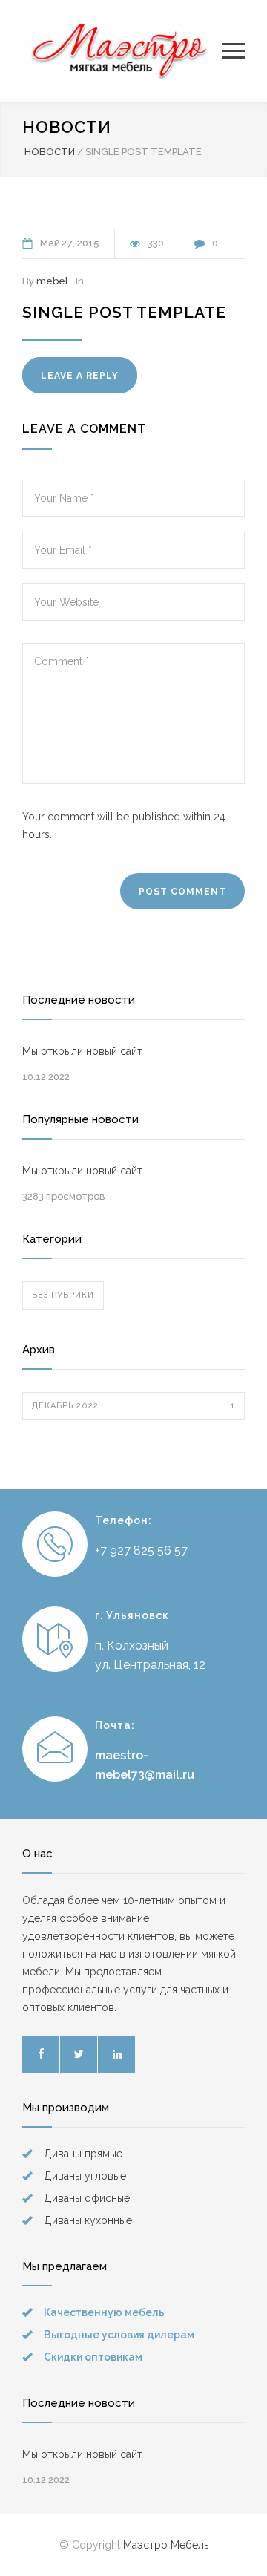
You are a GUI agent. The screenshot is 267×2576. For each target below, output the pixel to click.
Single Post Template (124, 312)
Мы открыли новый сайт (82, 1051)
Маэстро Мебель (166, 2545)
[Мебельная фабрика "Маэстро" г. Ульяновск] (122, 51)
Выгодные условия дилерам (119, 2335)
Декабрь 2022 (133, 1406)
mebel (52, 281)
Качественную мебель (104, 2312)
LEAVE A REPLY (80, 376)
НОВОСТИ (50, 152)
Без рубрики (63, 1295)
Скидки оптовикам (93, 2357)
